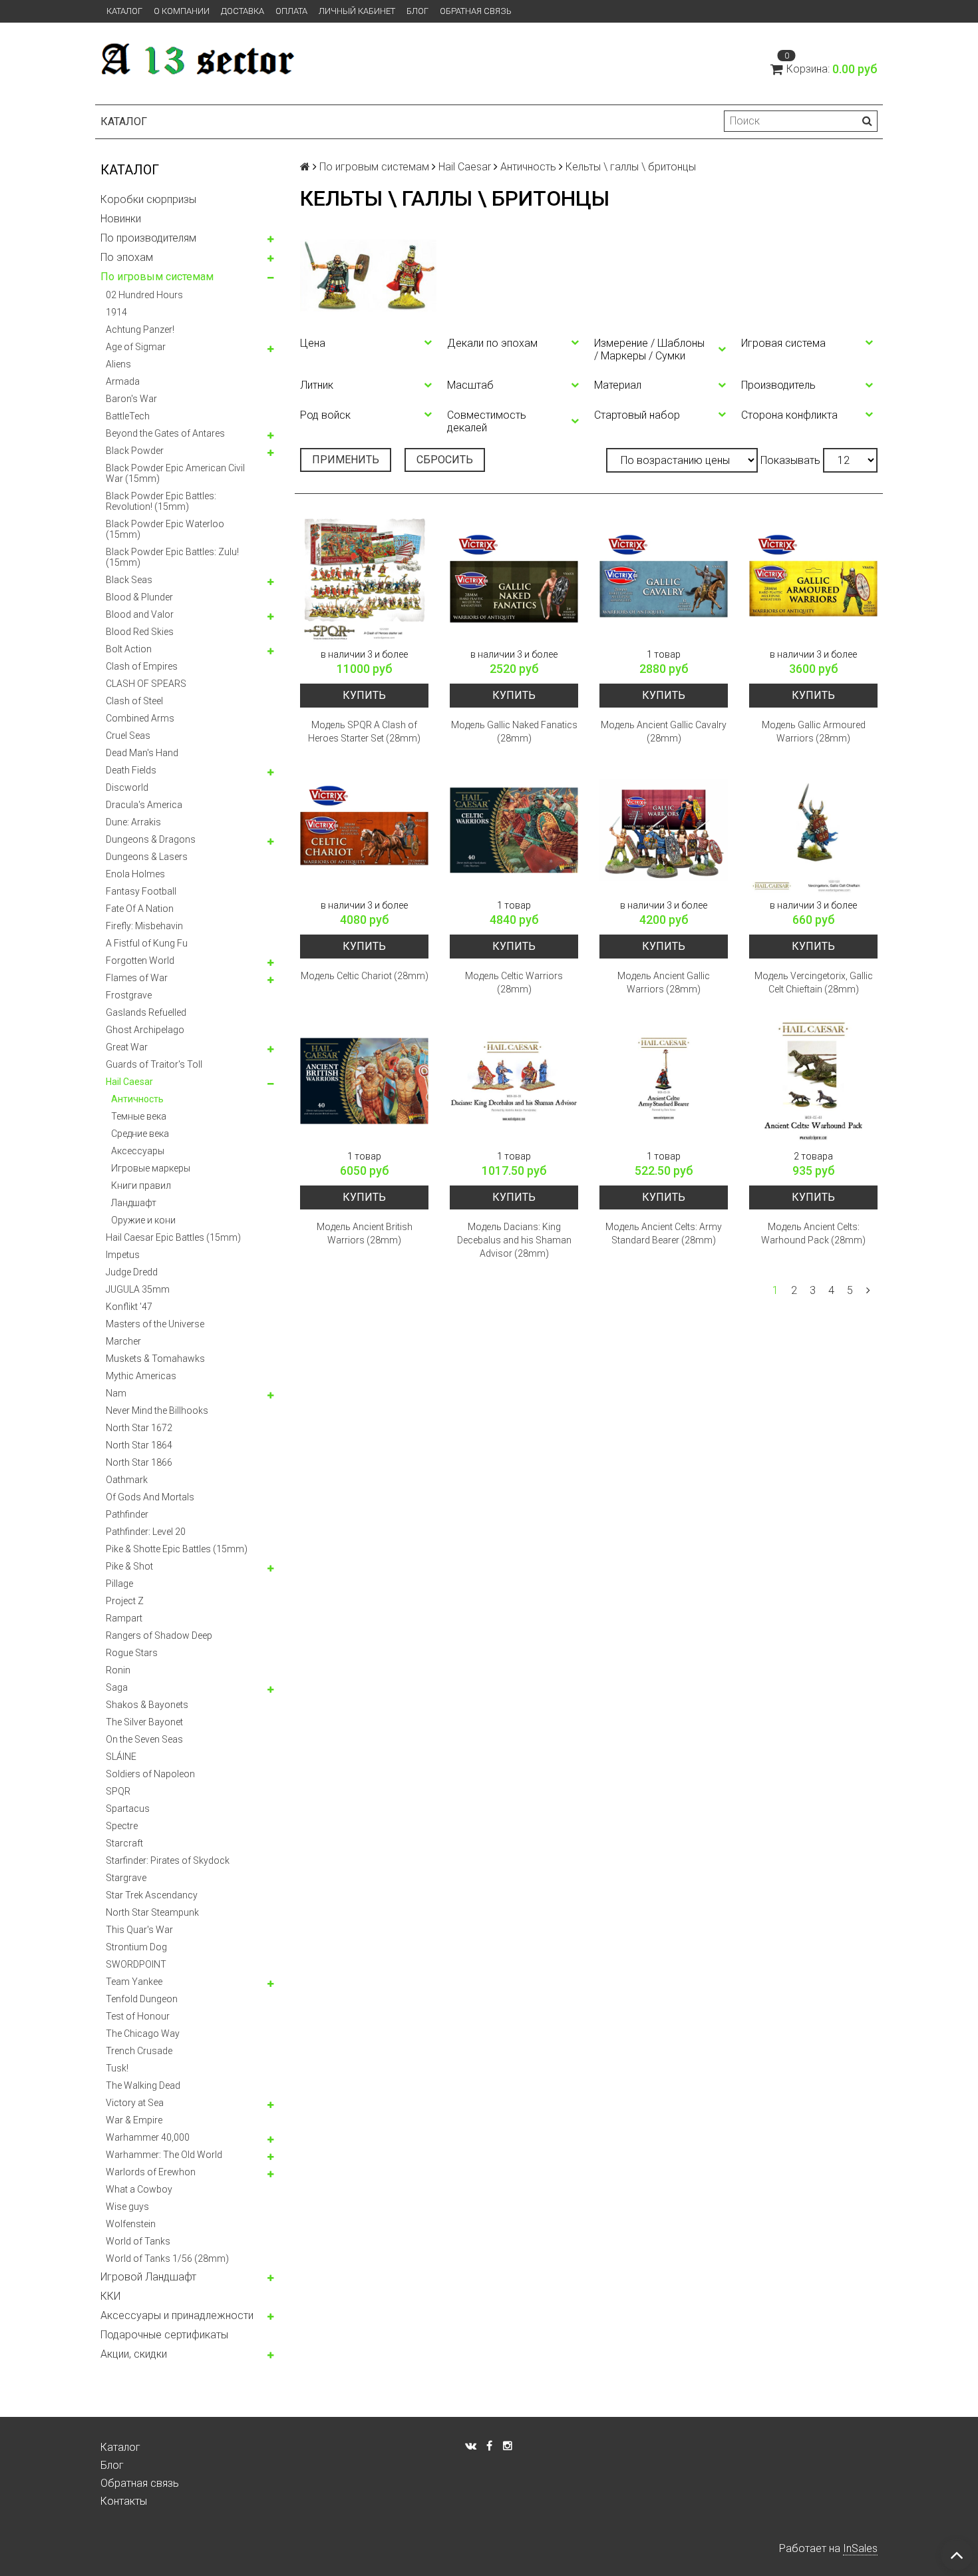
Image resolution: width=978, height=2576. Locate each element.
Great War (127, 1047)
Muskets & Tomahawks (155, 1359)
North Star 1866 (139, 1462)
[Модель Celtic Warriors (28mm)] (514, 830)
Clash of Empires (142, 666)
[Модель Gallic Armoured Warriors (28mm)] (813, 579)
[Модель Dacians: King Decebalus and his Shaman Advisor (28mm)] (514, 1081)
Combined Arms (140, 718)
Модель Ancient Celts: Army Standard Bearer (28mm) (664, 1233)
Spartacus (128, 1809)
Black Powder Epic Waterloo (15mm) (165, 529)
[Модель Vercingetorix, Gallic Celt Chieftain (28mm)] (813, 830)
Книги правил (141, 1185)
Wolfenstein (131, 2224)
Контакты (124, 2501)
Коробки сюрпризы (148, 199)
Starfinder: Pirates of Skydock (168, 1860)
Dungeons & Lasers (147, 857)
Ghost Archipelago (145, 1030)
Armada (123, 381)
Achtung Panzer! (140, 329)
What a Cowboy (139, 2189)
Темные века (139, 1116)
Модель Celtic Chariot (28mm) (365, 976)
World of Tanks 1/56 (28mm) (167, 2258)
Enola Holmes (135, 874)
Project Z (125, 1601)
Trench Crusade (139, 2051)
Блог (417, 11)
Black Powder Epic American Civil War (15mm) (175, 473)
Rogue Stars (132, 1653)
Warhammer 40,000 (148, 2137)
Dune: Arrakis (133, 822)
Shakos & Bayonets (147, 1705)
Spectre (122, 1826)
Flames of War (137, 978)
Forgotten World (140, 961)
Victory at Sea (135, 2103)
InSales (860, 2548)
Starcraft (124, 1843)
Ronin (118, 1670)
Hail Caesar (129, 1082)
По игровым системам (157, 277)
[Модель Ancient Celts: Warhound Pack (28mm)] (813, 1081)
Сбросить (445, 460)
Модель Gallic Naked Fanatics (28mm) (514, 732)
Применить (346, 460)
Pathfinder (127, 1514)
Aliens (118, 364)
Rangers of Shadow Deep (159, 1635)
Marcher (123, 1341)
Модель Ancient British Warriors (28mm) (365, 1233)
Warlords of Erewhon (151, 2172)
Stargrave (126, 1878)
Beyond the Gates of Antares (165, 433)
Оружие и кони (143, 1220)
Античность (137, 1099)
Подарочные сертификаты (164, 2335)
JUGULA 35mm (138, 1289)
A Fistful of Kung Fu (147, 943)
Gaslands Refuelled (146, 1012)
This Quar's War (139, 1930)
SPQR (118, 1791)
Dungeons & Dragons (151, 839)
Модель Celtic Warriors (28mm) (514, 982)
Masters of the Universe (155, 1324)
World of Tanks (138, 2241)
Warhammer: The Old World (164, 2155)
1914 (116, 312)
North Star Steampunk (152, 1912)
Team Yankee (134, 1982)
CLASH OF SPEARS (146, 684)
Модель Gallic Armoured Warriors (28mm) (814, 732)
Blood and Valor (140, 614)
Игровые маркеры (151, 1168)
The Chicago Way (143, 2034)
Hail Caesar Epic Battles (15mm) (173, 1237)
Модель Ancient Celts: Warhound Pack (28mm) (813, 1233)
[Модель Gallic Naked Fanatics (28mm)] (514, 579)
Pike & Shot (129, 1566)
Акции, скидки (134, 2354)
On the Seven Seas (144, 1739)
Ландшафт (134, 1203)
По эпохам (127, 257)
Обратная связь (476, 11)
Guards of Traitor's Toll (154, 1064)
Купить (364, 695)
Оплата (291, 11)
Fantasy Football (141, 891)
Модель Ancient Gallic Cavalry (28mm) (664, 732)
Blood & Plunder (139, 597)
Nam (116, 1393)
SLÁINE (121, 1757)
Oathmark (127, 1480)
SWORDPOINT (136, 1964)
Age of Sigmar (136, 347)
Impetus (123, 1255)
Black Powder (135, 451)
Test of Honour (138, 2016)
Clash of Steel (134, 701)
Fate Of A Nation (140, 909)
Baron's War (131, 399)
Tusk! (117, 2068)
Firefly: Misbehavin (144, 926)
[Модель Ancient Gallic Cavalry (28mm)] (664, 579)
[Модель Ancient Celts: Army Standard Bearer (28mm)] (664, 1081)
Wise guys (127, 2207)
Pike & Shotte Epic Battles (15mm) (177, 1549)
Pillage (119, 1584)
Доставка (243, 11)
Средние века (140, 1134)
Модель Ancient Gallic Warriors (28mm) (664, 982)
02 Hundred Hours (144, 295)
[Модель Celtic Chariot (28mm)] (364, 830)
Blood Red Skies (140, 632)
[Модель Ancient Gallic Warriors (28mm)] (664, 830)
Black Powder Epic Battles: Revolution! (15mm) (161, 501)
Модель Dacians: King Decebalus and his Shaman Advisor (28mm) (514, 1240)
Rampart (124, 1618)
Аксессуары (138, 1151)
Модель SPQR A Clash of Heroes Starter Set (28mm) (364, 732)
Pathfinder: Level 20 (146, 1532)
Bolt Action (129, 649)
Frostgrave (129, 995)
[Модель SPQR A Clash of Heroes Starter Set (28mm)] (364, 579)
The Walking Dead (143, 2085)
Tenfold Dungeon (142, 1999)
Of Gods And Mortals (150, 1497)
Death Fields (131, 770)
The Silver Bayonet (144, 1722)
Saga (117, 1687)
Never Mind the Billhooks (157, 1410)
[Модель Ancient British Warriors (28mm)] (364, 1081)
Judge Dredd (132, 1272)
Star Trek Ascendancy (152, 1895)
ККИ (110, 2296)
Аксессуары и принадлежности (177, 2315)
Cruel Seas (128, 736)
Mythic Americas (141, 1376)
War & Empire (134, 2120)
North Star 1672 (139, 1428)
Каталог (124, 11)
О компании (182, 11)
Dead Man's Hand (142, 753)
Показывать (790, 460)
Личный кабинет (357, 11)
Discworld (127, 787)
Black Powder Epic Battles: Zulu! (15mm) (172, 557)
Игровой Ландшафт (148, 2277)
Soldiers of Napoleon (150, 1774)
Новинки (121, 219)
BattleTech (128, 416)
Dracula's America (144, 805)
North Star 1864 (139, 1445)
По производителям (148, 238)
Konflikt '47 (129, 1307)
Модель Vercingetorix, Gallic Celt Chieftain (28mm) (814, 982)
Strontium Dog (136, 1947)
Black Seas (129, 580)
